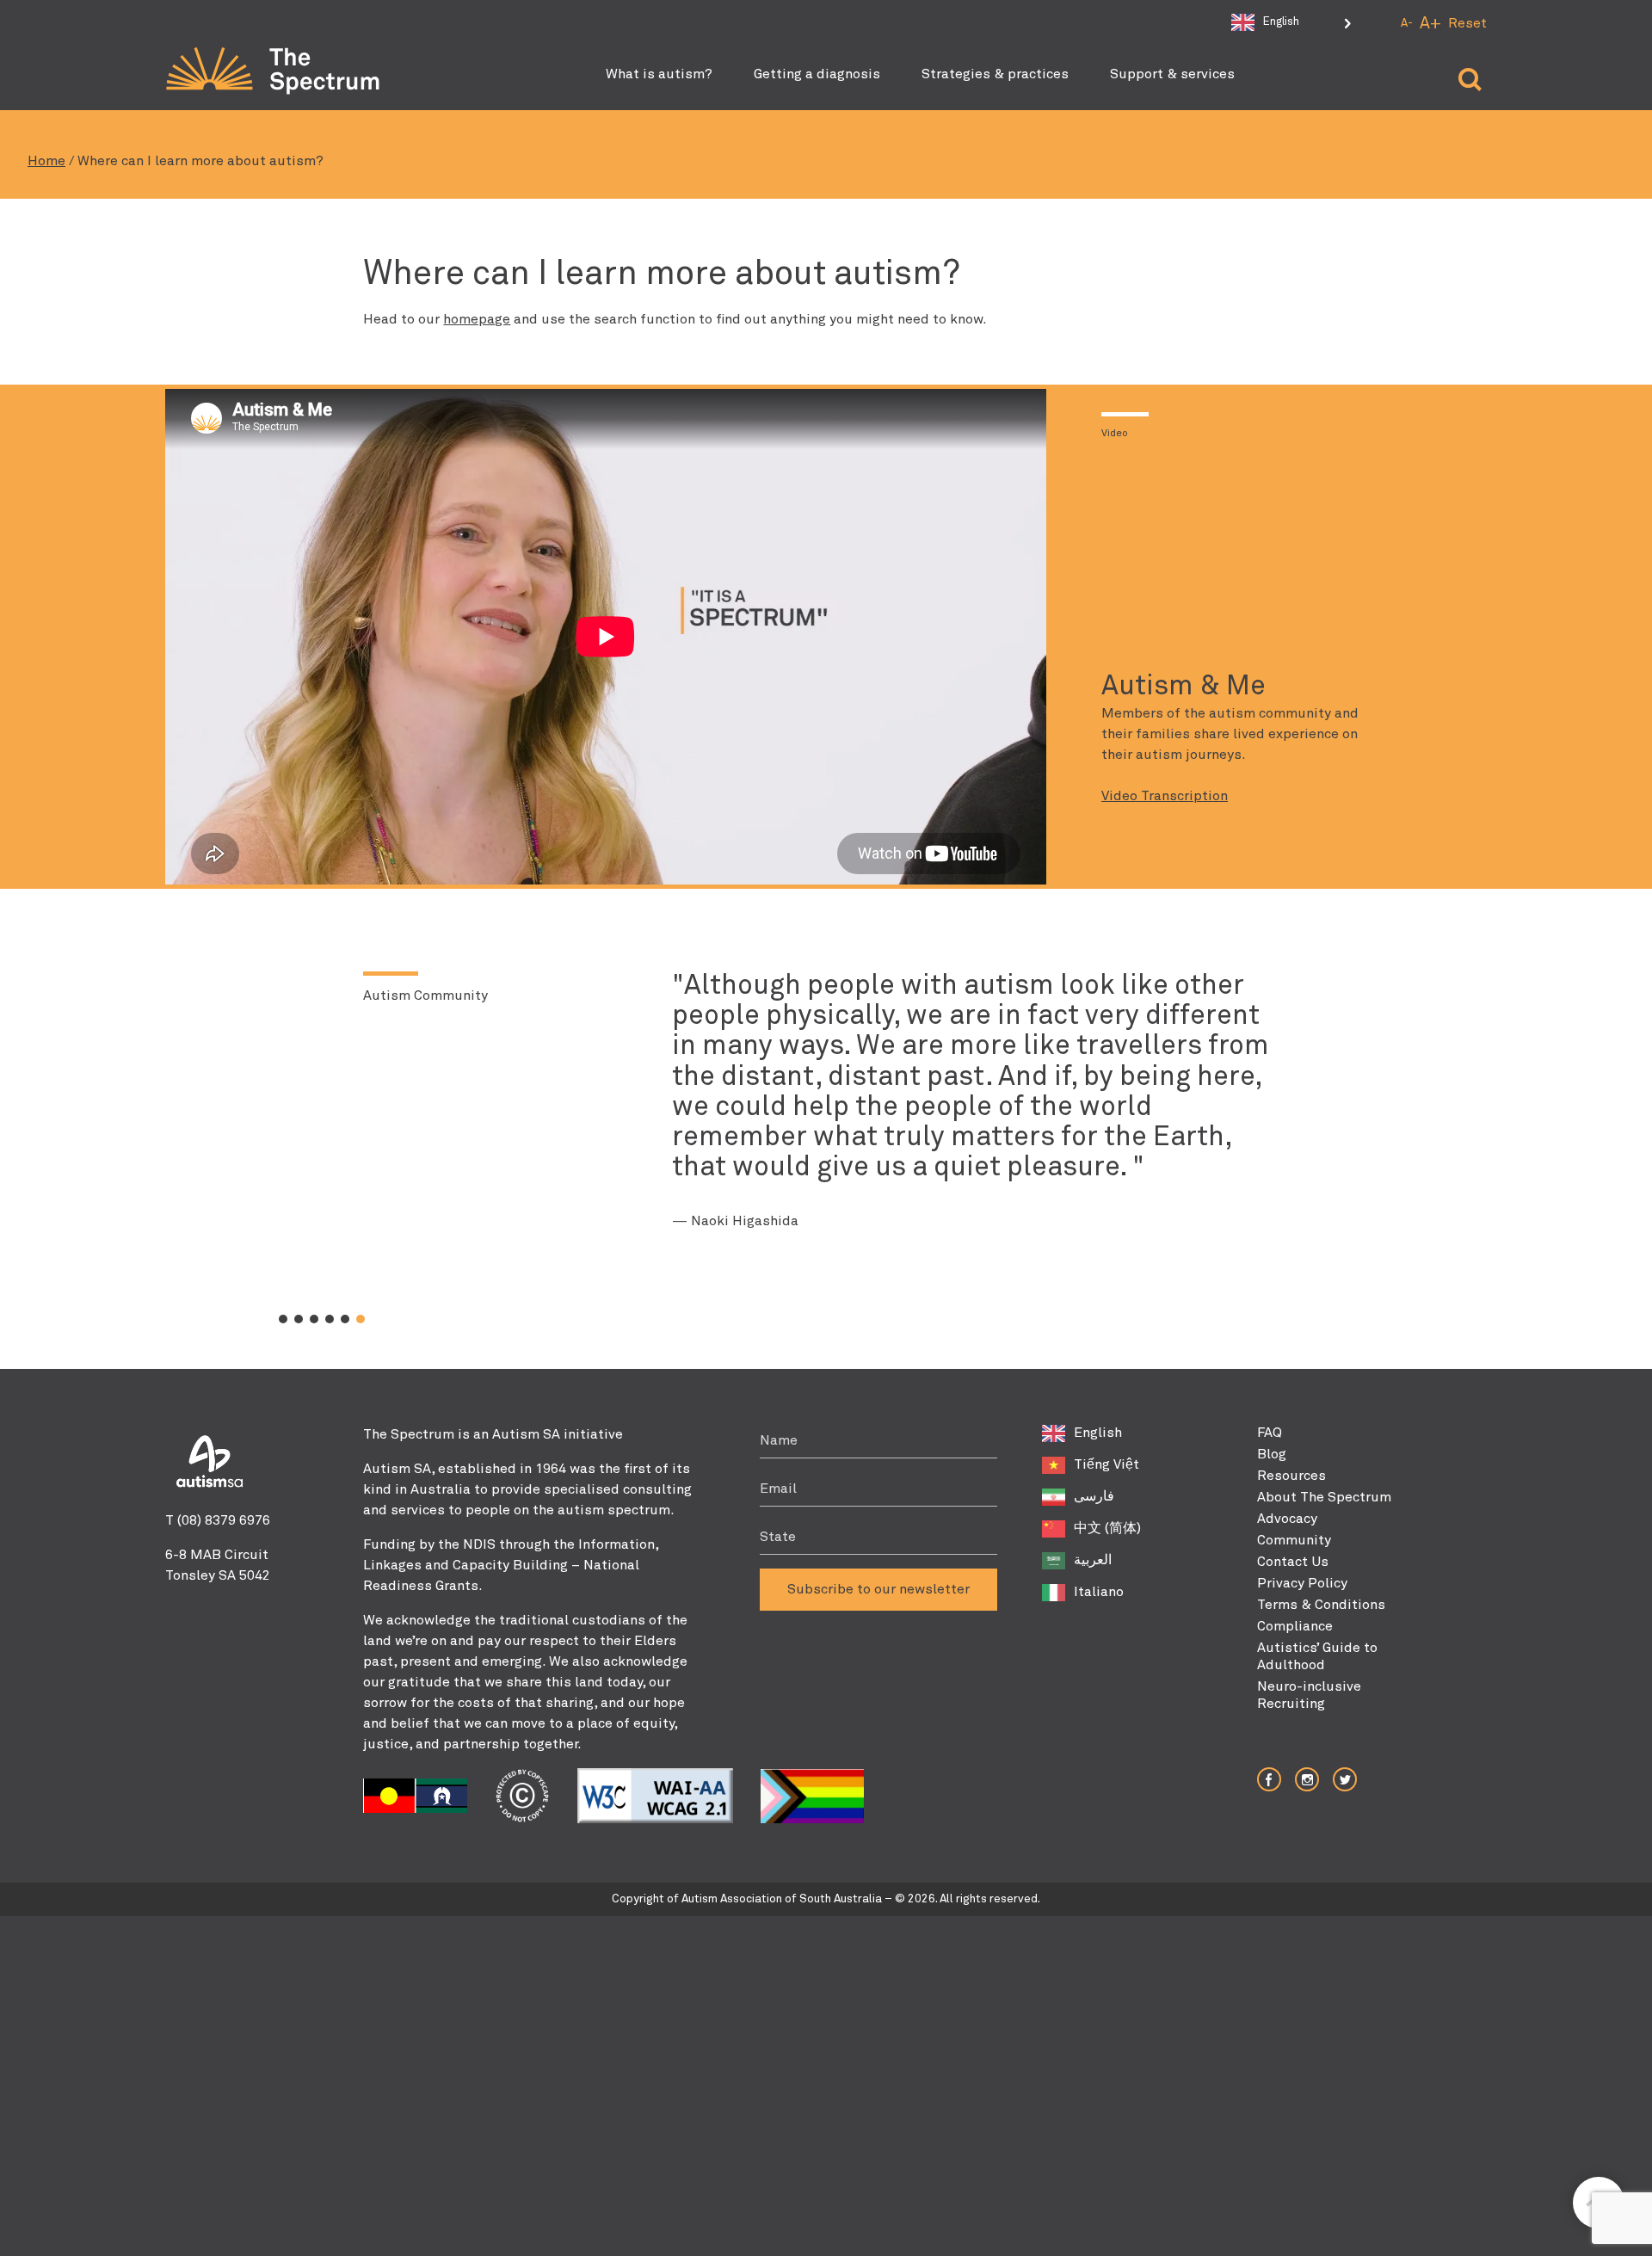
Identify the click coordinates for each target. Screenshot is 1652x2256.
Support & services (1172, 74)
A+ (1430, 24)
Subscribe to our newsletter (878, 1589)
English (1098, 1433)
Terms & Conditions (1321, 1605)
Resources (1291, 1476)
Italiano (1099, 1592)
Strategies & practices (995, 74)
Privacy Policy (1302, 1583)
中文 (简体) (1107, 1528)
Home (46, 161)
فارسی (1094, 1496)
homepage (477, 319)
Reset (1467, 23)
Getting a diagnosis (817, 74)
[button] (283, 1319)
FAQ (1270, 1433)
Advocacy (1287, 1519)
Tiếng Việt (1106, 1464)
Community (1294, 1540)
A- (1407, 24)
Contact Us (1293, 1562)
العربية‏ (1093, 1560)
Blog (1272, 1454)
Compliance (1295, 1626)
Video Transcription (1165, 796)
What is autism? (659, 74)
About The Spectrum (1324, 1497)
